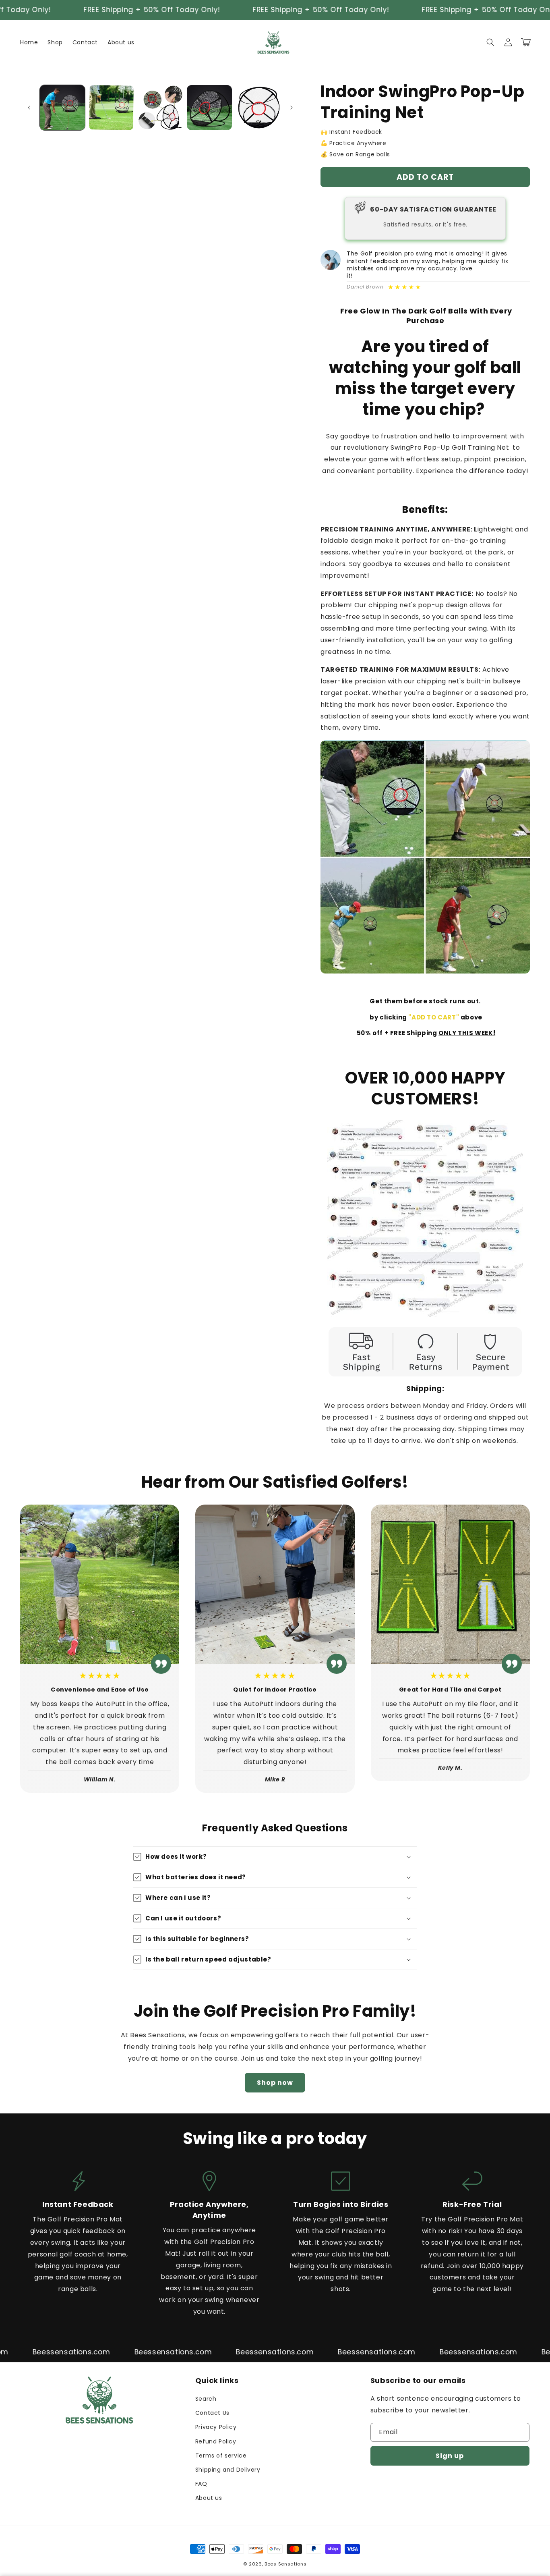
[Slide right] (292, 108)
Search (206, 2399)
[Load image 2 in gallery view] (112, 108)
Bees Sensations (286, 2564)
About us (209, 2498)
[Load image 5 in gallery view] (258, 108)
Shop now (275, 2083)
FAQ (201, 2484)
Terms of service (221, 2456)
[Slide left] (29, 108)
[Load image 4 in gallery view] (209, 108)
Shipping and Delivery (228, 2470)
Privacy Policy (216, 2427)
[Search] (490, 42)
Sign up (450, 2456)
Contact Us (212, 2413)
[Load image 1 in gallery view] (62, 108)
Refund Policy (216, 2441)
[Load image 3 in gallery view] (160, 108)
